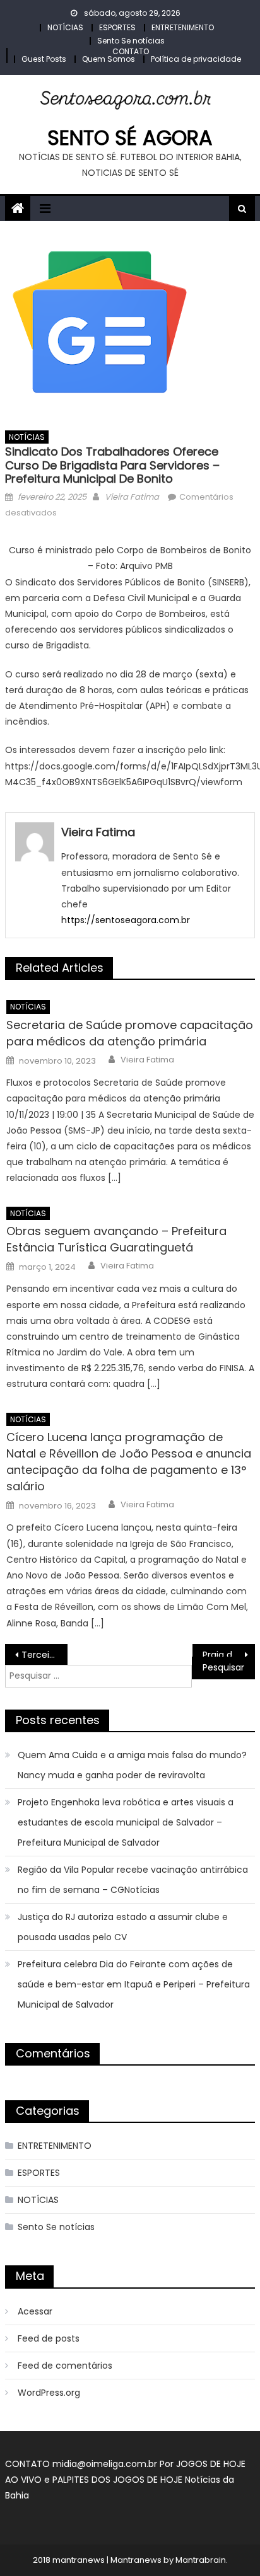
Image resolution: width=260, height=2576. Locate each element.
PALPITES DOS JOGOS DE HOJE (119, 2480)
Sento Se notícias (131, 41)
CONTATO (131, 51)
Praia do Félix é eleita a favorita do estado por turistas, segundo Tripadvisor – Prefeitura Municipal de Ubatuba (229, 1655)
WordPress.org (49, 2393)
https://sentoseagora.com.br (126, 920)
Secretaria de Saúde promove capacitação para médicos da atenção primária (130, 1033)
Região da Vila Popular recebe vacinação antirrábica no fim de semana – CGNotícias (133, 1880)
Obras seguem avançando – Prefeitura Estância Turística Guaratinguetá (116, 1239)
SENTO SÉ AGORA (130, 138)
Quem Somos (109, 59)
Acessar (35, 2311)
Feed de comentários (65, 2366)
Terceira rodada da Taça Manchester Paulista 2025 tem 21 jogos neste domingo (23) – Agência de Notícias (44, 1655)
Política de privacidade (196, 59)
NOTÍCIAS (65, 27)
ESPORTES (117, 27)
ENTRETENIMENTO (183, 27)
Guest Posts (44, 59)
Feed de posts (49, 2338)
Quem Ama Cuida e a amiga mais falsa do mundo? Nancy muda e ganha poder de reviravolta (132, 1765)
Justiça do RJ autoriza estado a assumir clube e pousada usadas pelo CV (123, 1927)
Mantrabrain (201, 2560)
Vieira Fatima (132, 497)
